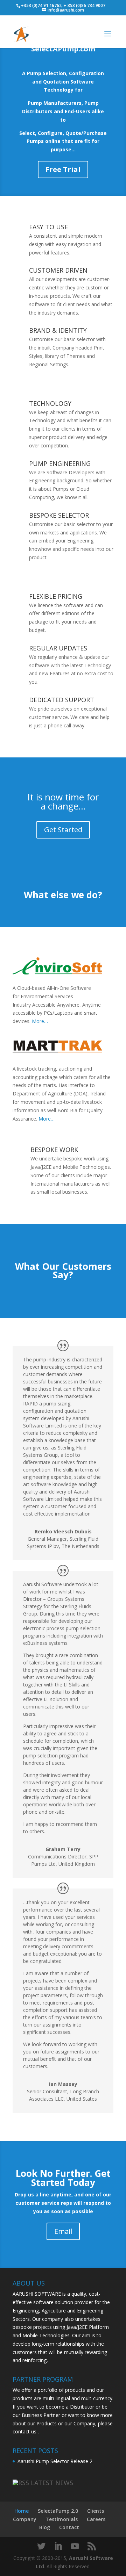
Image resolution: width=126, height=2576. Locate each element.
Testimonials (62, 2519)
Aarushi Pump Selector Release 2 (55, 2461)
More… (40, 1021)
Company (25, 2519)
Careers (96, 2519)
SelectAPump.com (63, 49)
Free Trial (63, 169)
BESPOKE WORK (54, 1150)
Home (22, 2511)
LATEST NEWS (52, 2483)
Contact (69, 2527)
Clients (96, 2511)
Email (63, 2231)
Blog (45, 2527)
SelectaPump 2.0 (58, 2511)
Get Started (63, 830)
